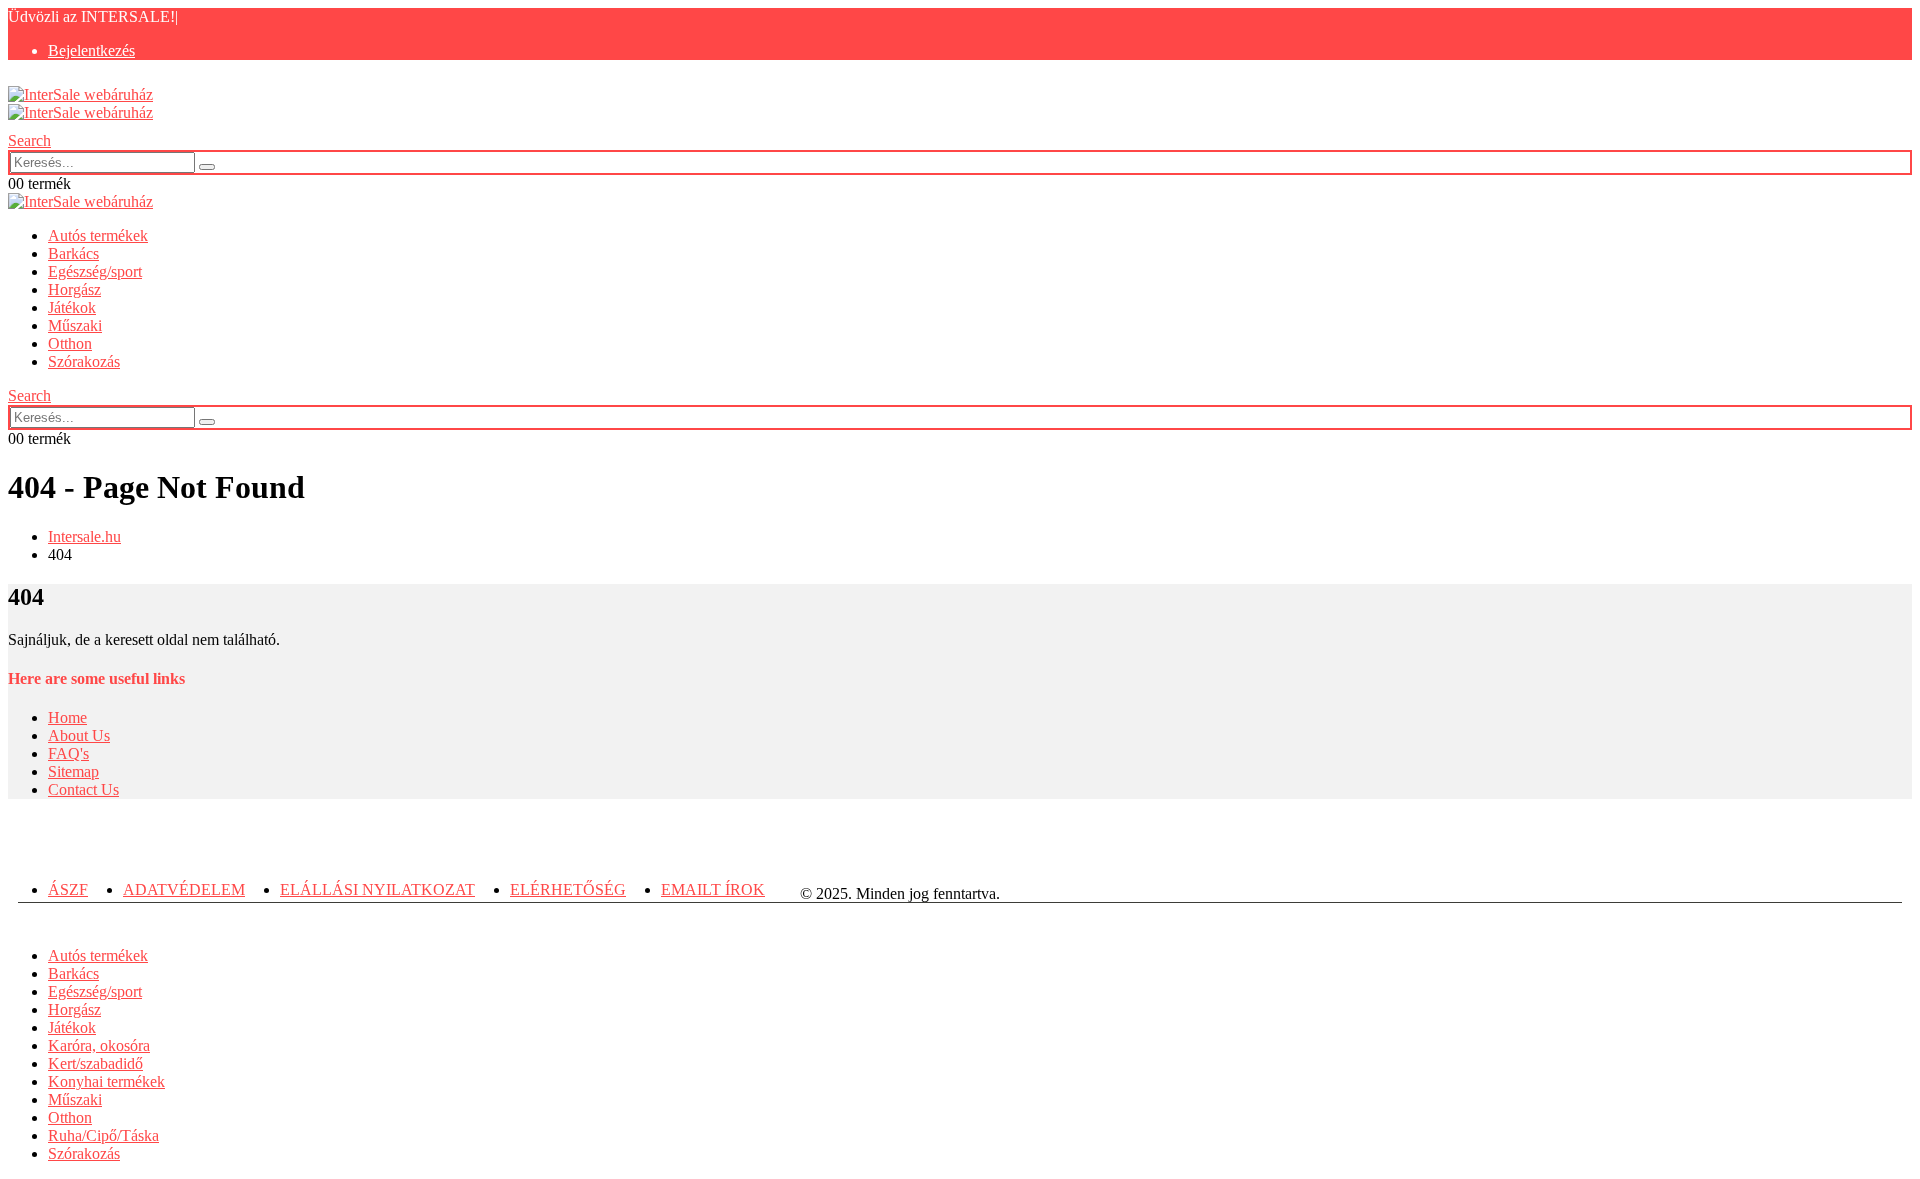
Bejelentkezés (91, 50)
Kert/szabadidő (95, 1063)
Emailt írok (713, 889)
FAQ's (68, 753)
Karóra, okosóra (99, 1045)
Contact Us (83, 789)
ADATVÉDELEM (184, 889)
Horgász (74, 289)
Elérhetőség (568, 889)
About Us (79, 735)
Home (67, 717)
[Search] (207, 167)
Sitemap (73, 771)
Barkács (73, 253)
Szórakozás (84, 361)
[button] (29, 140)
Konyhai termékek (106, 1081)
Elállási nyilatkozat (377, 889)
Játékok (72, 307)
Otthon (70, 343)
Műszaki (75, 325)
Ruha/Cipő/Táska (103, 1135)
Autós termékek (98, 235)
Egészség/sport (95, 271)
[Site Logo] (80, 103)
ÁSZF (68, 889)
